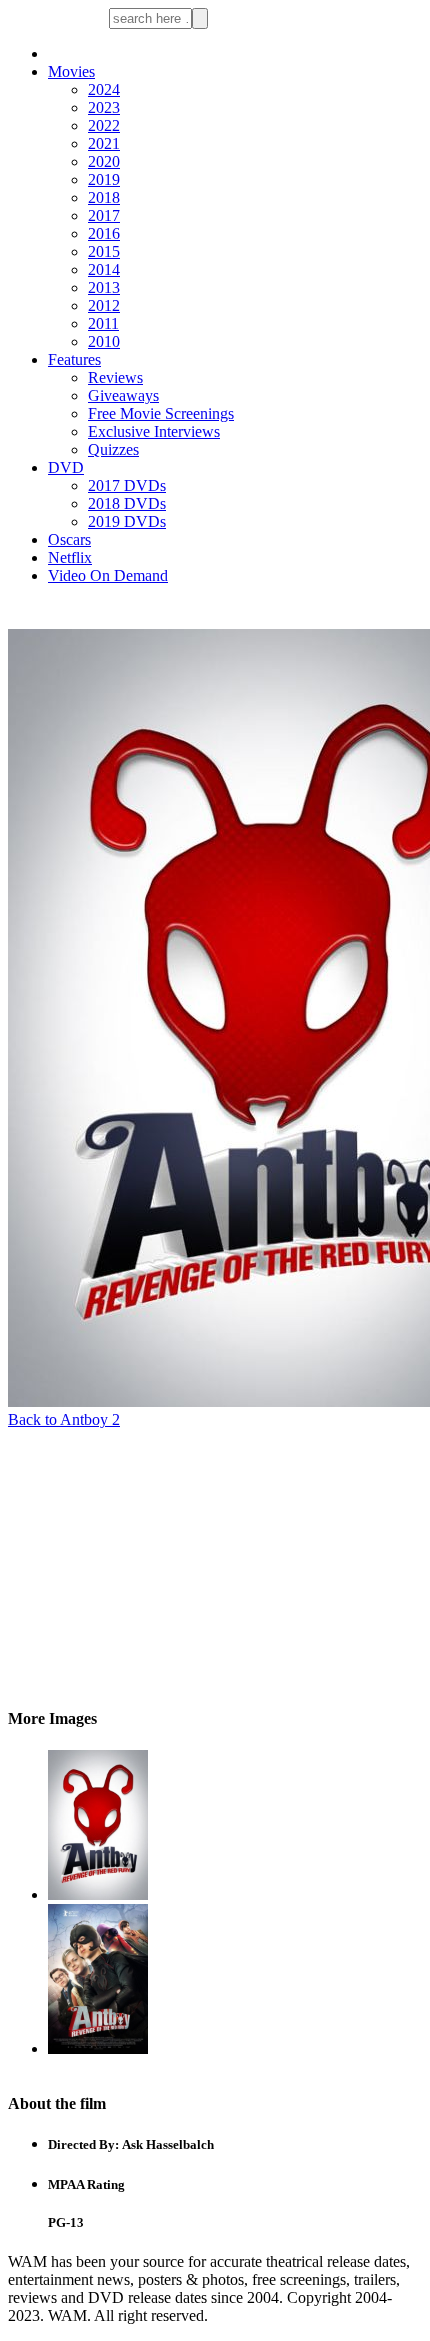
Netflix (70, 557)
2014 (104, 269)
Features (74, 359)
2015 (104, 251)
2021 (104, 143)
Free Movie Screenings (161, 413)
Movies (71, 71)
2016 (104, 233)
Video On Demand (108, 575)
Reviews (115, 377)
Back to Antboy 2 (64, 1419)
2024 (104, 89)
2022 (104, 125)
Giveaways (123, 395)
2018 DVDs (127, 503)
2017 (104, 215)
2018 (104, 197)
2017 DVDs (127, 485)
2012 (104, 305)
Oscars (69, 539)
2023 (104, 107)
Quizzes (113, 449)
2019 (104, 179)
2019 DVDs (127, 521)
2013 (104, 287)
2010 (104, 341)
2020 (104, 161)
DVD (66, 467)
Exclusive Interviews (154, 431)
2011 (103, 323)
